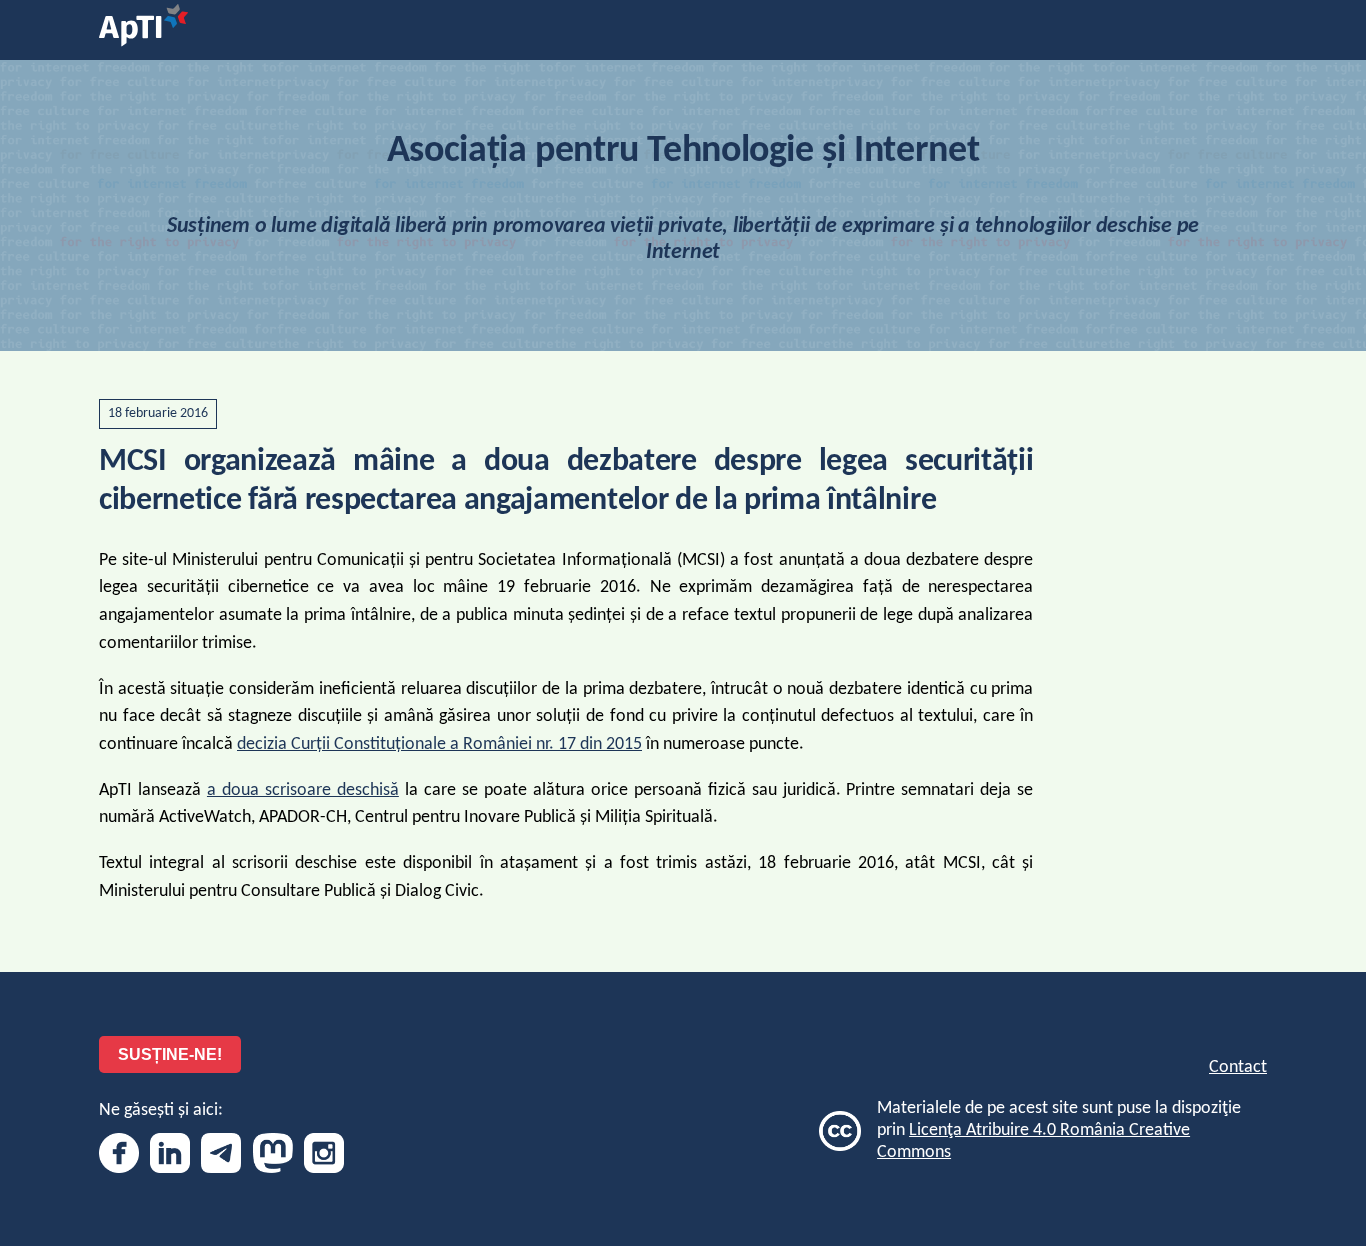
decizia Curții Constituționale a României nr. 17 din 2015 (439, 744)
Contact (1238, 1067)
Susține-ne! (170, 1054)
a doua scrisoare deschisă (303, 790)
